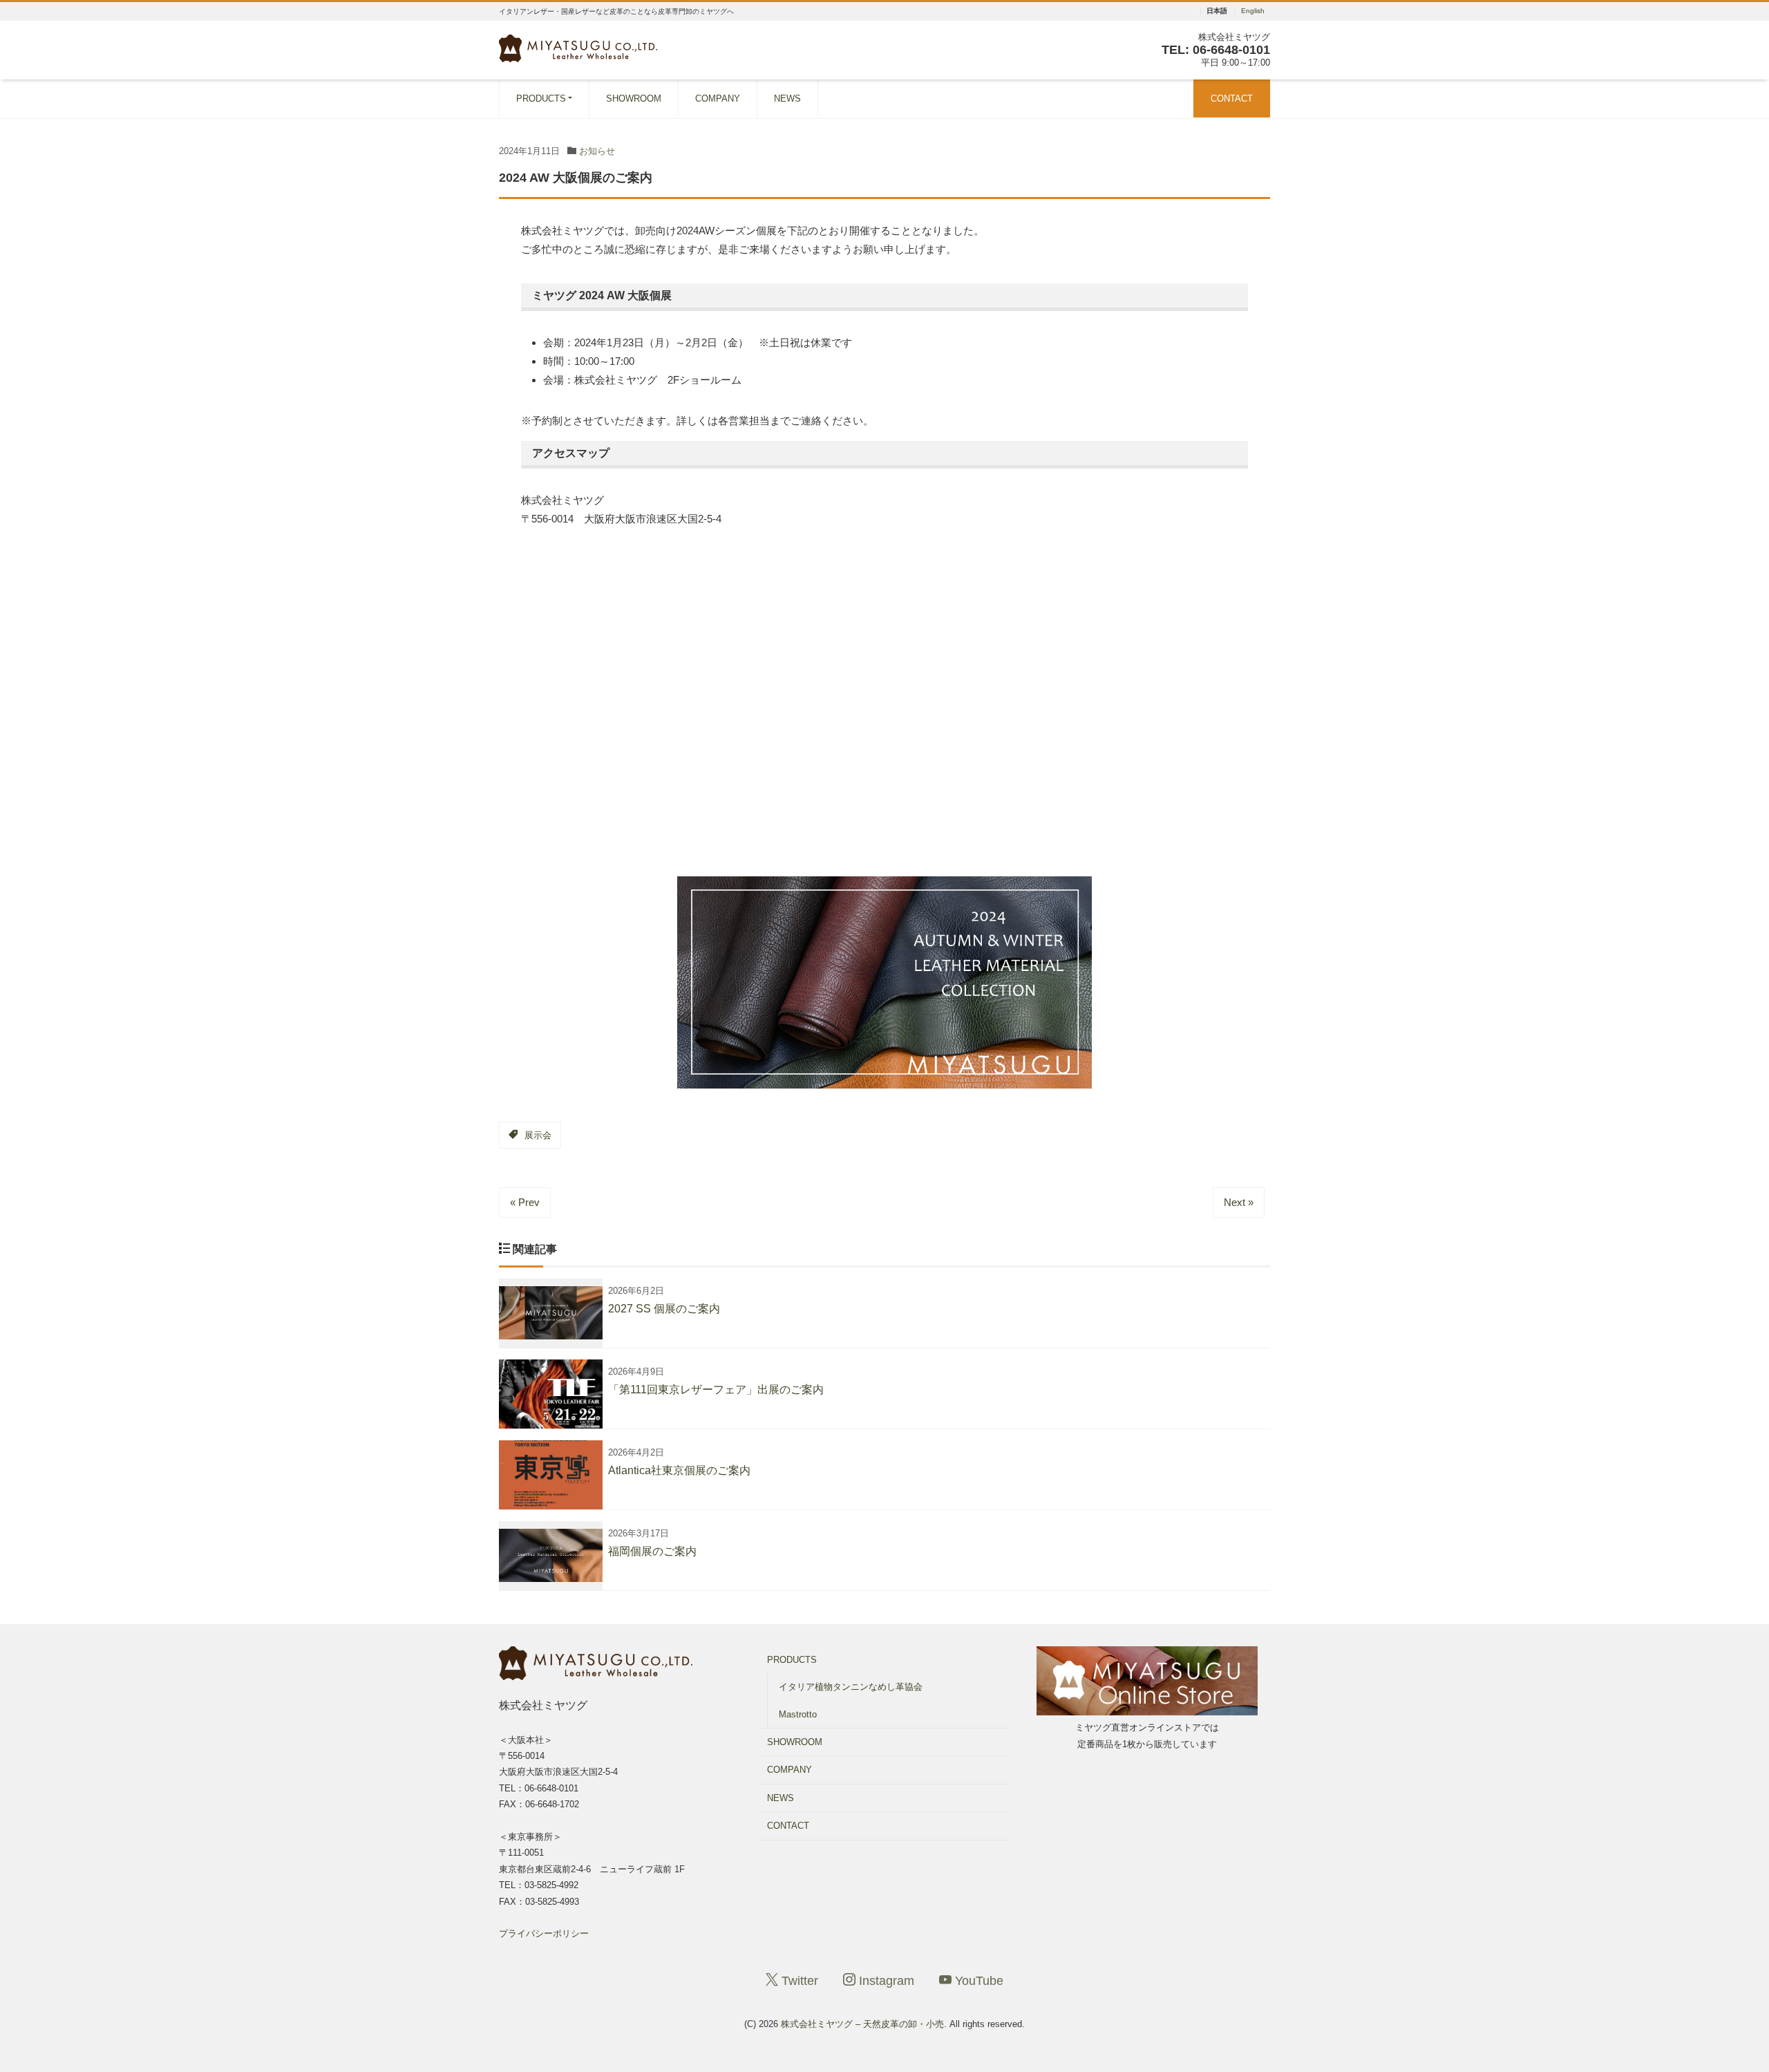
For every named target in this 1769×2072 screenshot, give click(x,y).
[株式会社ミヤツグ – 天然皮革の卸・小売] (578, 47)
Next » (1239, 1202)
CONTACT (1232, 98)
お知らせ (597, 151)
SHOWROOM (634, 98)
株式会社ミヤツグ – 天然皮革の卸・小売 (862, 2024)
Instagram (885, 1981)
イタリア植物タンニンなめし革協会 (851, 1687)
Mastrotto (798, 1714)
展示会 (538, 1135)
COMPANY (718, 98)
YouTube (977, 1981)
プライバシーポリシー (544, 1933)
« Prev (525, 1202)
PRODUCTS (541, 98)
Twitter (798, 1981)
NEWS (787, 98)
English (1253, 11)
